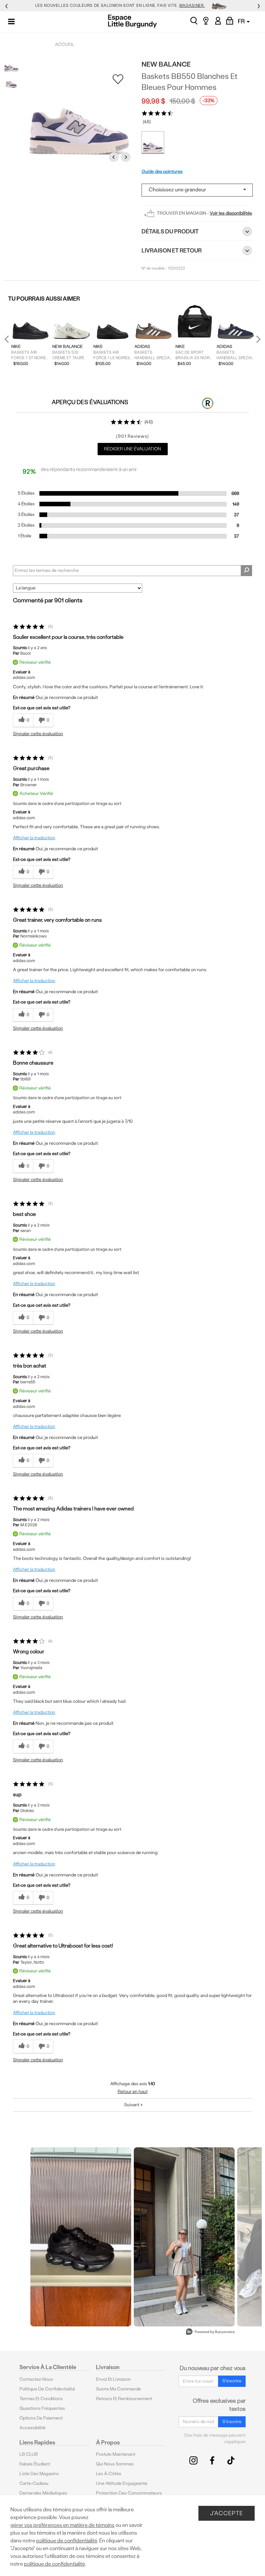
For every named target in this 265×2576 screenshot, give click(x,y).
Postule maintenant (116, 2454)
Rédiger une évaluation (132, 449)
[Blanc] (153, 143)
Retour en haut (133, 2092)
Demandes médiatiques (43, 2493)
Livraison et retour (172, 250)
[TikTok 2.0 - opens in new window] (231, 2460)
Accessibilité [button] (32, 2428)
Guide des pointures (162, 172)
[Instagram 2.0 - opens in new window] (193, 2460)
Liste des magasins (39, 2474)
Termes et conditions (41, 2399)
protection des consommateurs (129, 2493)
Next (127, 157)
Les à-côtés (109, 2474)
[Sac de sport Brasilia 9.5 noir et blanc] (195, 323)
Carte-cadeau (34, 2483)
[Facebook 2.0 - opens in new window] (212, 2460)
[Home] (132, 21)
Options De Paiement (41, 2418)
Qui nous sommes (115, 2464)
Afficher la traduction (34, 838)
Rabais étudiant (35, 2464)
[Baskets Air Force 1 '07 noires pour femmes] (31, 323)
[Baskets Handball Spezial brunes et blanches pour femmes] (154, 323)
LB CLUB (29, 2454)
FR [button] (242, 21)
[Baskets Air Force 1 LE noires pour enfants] (113, 323)
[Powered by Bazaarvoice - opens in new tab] (210, 2332)
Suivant (133, 2105)
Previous (115, 157)
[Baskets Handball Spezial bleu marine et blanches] (236, 323)
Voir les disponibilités (231, 213)
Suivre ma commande (118, 2389)
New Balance (166, 64)
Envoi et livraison (113, 2379)
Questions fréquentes (42, 2408)
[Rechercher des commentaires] (246, 571)
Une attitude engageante (122, 2483)
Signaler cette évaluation (38, 734)
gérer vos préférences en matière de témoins (62, 2525)
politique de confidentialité (67, 2541)
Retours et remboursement (124, 2399)
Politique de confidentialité (47, 2389)
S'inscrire (232, 2381)
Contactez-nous (36, 2379)
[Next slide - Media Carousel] (249, 2232)
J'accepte (227, 2513)
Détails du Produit (170, 231)
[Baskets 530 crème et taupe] (72, 323)
